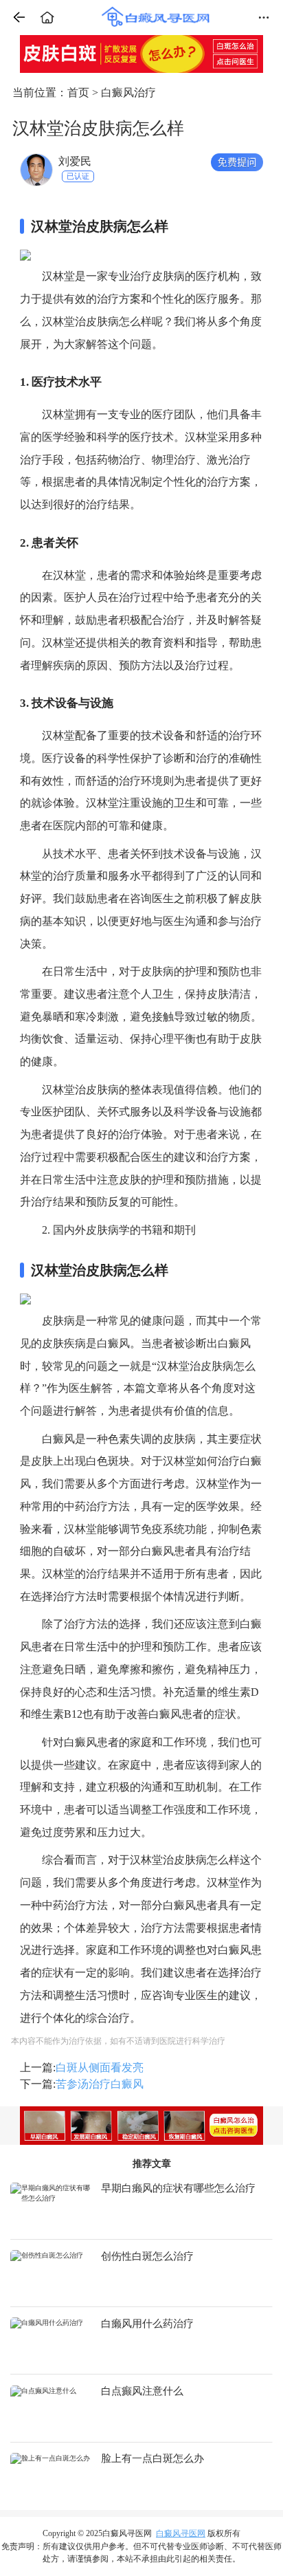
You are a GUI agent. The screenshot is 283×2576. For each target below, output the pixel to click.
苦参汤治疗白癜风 (100, 2084)
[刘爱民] (36, 169)
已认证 (78, 176)
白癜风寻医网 (181, 2533)
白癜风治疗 (128, 92)
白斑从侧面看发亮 (100, 2067)
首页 (78, 92)
